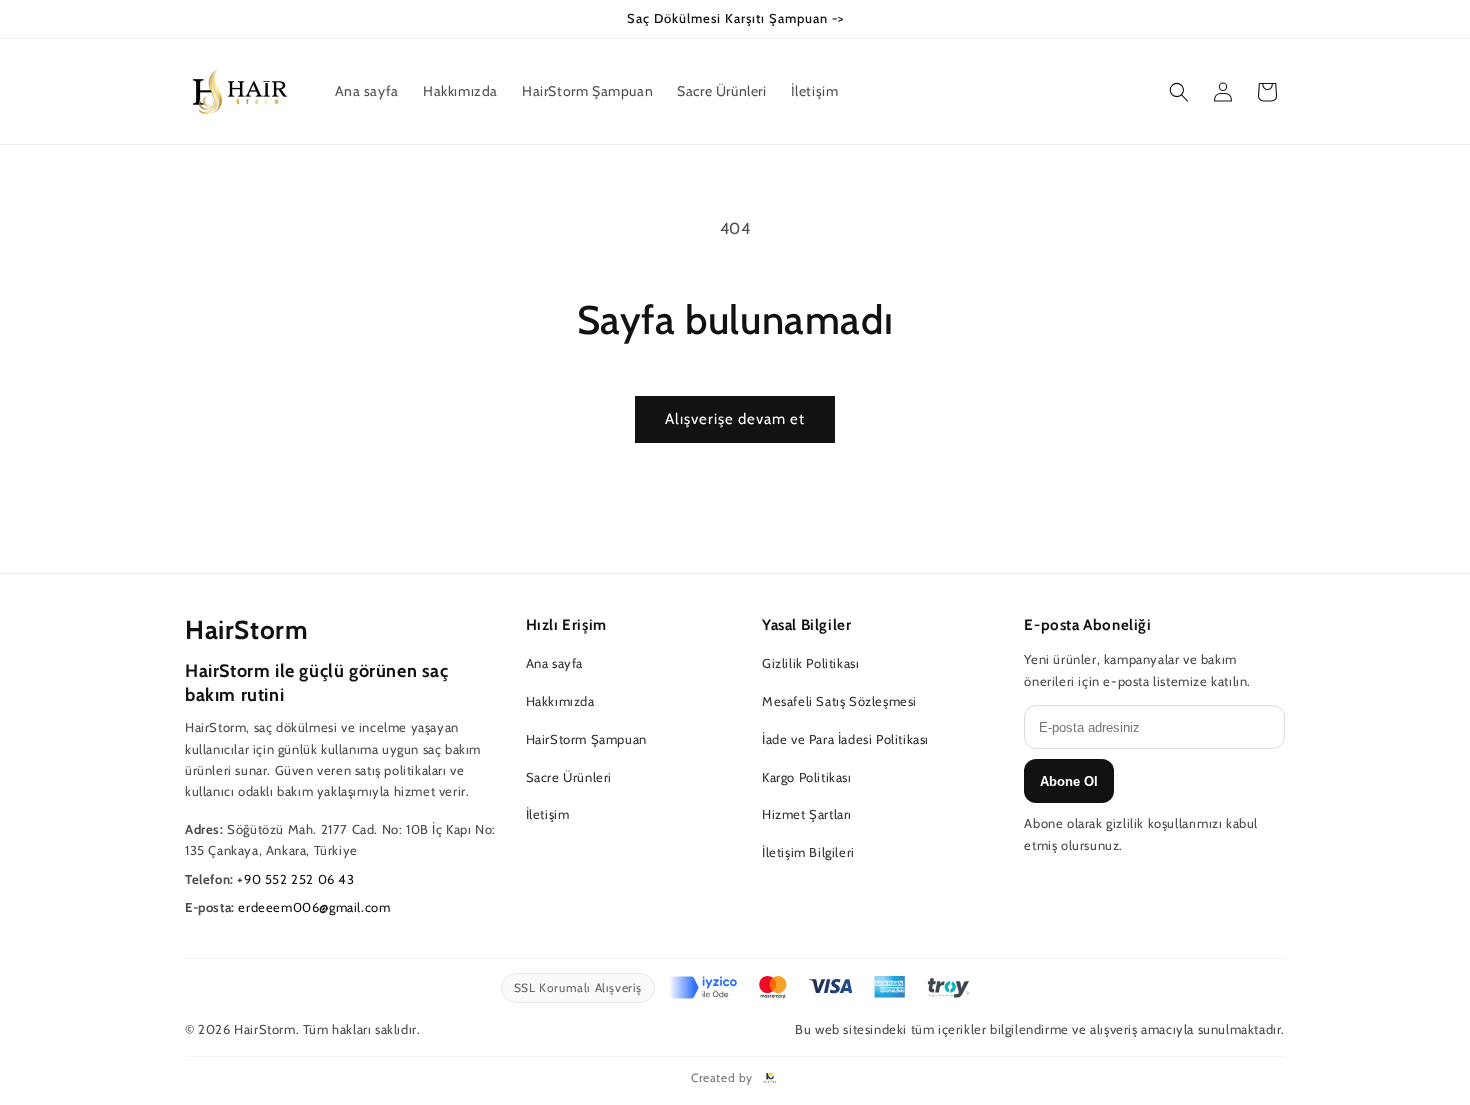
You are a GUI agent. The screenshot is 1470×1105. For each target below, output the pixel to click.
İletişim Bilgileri (808, 852)
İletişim (548, 814)
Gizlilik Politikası (810, 663)
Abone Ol (1069, 781)
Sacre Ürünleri (569, 777)
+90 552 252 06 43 (295, 879)
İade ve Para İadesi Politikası (845, 739)
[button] (1179, 92)
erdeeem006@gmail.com (314, 907)
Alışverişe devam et (735, 419)
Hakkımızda (560, 701)
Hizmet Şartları (807, 814)
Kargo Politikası (807, 777)
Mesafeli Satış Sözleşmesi (839, 701)
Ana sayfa (554, 663)
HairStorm (246, 630)
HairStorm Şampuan (586, 739)
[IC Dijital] (770, 1078)
